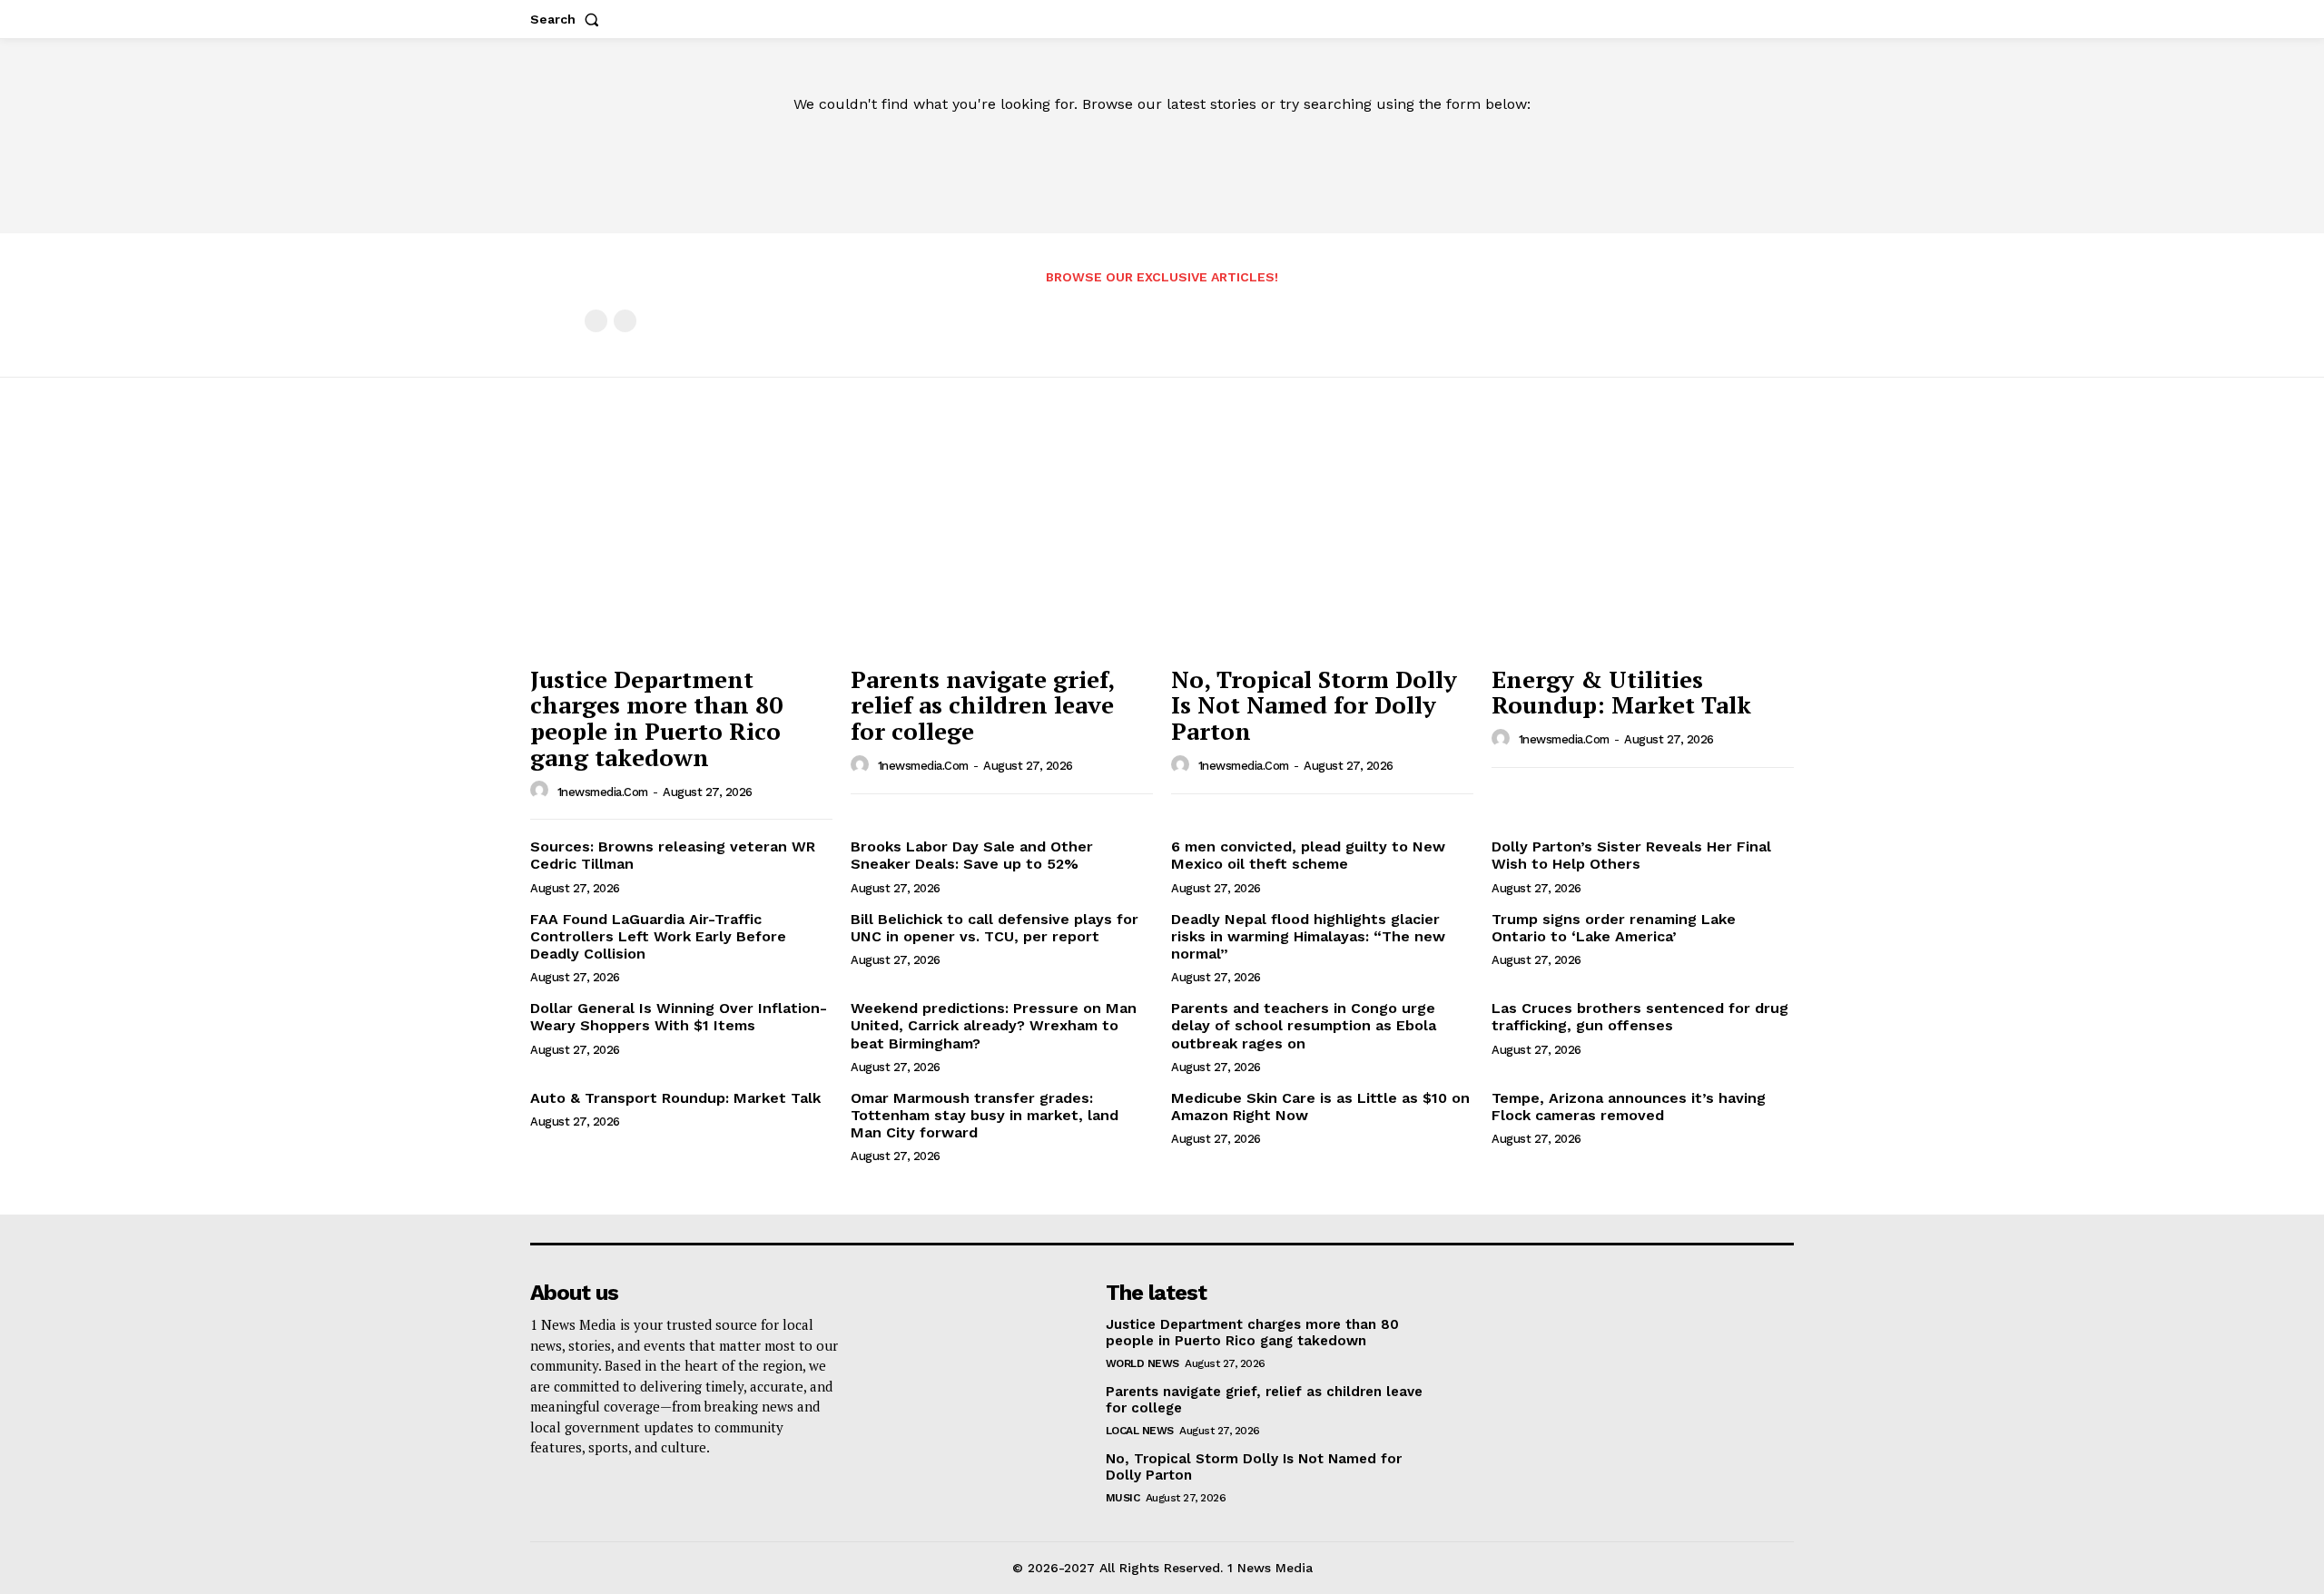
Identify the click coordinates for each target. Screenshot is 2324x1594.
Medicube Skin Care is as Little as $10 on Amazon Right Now (1320, 1107)
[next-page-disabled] (625, 321)
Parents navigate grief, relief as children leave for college (983, 705)
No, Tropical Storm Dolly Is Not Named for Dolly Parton (1314, 705)
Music (1123, 1498)
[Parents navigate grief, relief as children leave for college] (1002, 542)
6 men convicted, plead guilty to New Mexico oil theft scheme (1308, 855)
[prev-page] (596, 321)
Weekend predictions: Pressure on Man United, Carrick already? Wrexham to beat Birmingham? (994, 1025)
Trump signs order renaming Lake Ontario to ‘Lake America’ (1614, 928)
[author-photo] (542, 791)
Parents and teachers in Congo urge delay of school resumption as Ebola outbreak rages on (1304, 1025)
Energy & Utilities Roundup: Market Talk (1621, 692)
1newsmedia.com (603, 792)
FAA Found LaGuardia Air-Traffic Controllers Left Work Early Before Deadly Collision (658, 936)
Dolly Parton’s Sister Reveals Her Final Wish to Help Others (1631, 855)
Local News (1140, 1431)
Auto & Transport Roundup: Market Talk (675, 1098)
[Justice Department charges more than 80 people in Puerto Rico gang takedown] (681, 542)
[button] (568, 19)
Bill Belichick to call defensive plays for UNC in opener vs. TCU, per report (995, 928)
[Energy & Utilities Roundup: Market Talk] (1643, 542)
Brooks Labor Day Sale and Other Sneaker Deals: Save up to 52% (972, 855)
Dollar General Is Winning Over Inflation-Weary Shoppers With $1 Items (679, 1017)
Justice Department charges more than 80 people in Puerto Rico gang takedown (656, 718)
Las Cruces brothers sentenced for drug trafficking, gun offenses (1640, 1017)
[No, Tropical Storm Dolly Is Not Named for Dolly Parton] (1322, 542)
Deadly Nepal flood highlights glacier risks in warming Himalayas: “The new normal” (1308, 936)
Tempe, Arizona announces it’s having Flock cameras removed (1629, 1107)
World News (1142, 1363)
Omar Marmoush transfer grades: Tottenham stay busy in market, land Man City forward (985, 1115)
